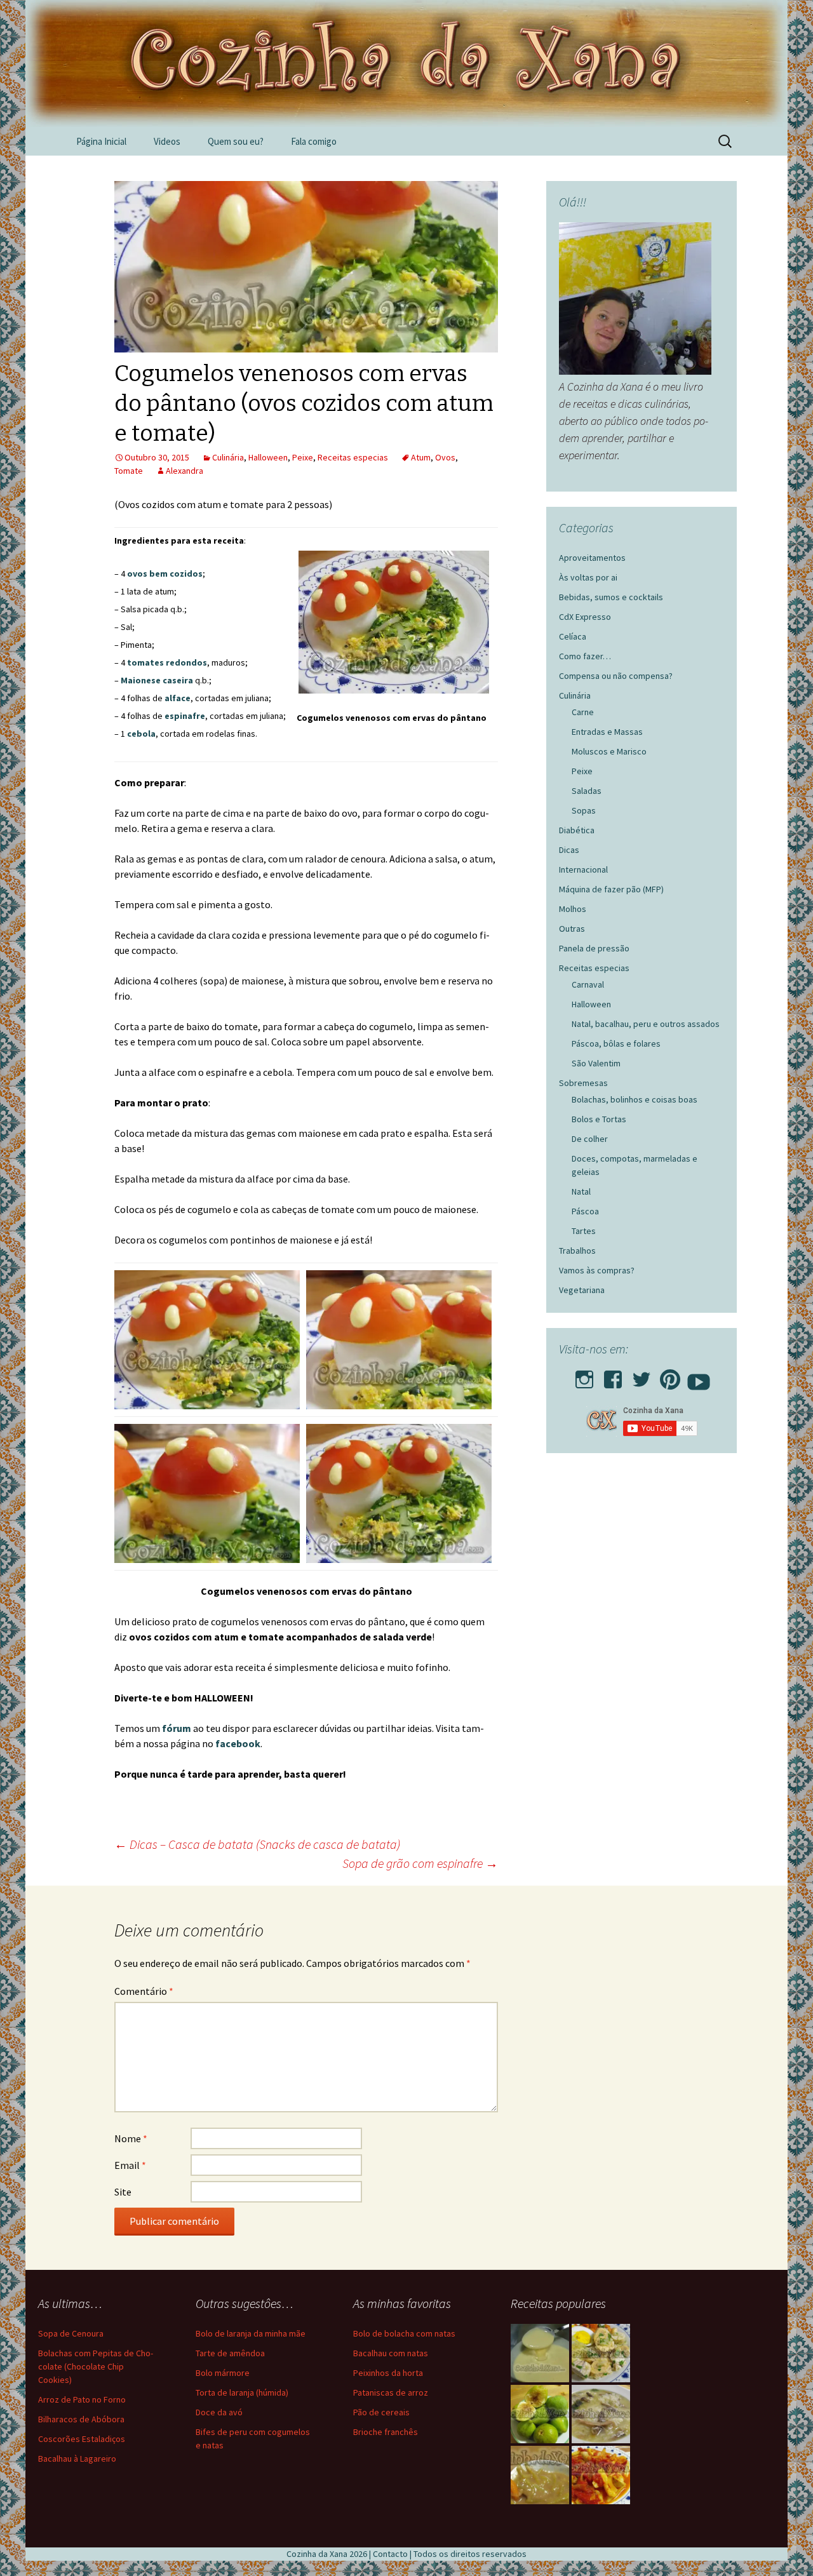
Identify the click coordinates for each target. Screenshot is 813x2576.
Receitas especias (353, 457)
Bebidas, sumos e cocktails (611, 597)
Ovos (445, 457)
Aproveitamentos (592, 558)
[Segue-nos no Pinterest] (670, 1376)
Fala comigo (314, 141)
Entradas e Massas (607, 732)
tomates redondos (167, 662)
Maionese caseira (157, 680)
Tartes (584, 1231)
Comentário (144, 1991)
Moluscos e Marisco (609, 751)
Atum (421, 457)
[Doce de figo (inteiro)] (540, 2414)
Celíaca (573, 636)
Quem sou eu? (236, 141)
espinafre (185, 716)
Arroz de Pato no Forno (82, 2399)
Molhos (573, 909)
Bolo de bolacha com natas (404, 2333)
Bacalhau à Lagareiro (77, 2459)
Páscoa (585, 1211)
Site (123, 2192)
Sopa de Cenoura (71, 2333)
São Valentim (596, 1063)
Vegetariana (582, 1290)
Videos (167, 141)
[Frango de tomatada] (601, 2475)
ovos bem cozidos (165, 574)
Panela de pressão (594, 948)
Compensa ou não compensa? (616, 676)
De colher (590, 1139)
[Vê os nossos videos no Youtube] (699, 1376)
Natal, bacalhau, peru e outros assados (646, 1024)
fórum (178, 1728)
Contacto (390, 2554)
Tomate (129, 471)
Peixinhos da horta (388, 2373)
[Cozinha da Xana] (406, 64)
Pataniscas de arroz (391, 2392)
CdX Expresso (585, 617)
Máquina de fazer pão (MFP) (611, 889)
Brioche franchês (386, 2432)
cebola (141, 734)
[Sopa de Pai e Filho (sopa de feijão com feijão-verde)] (540, 2475)
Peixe (303, 457)
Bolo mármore (223, 2373)
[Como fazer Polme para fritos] (540, 2353)
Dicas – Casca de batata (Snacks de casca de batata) (257, 1844)
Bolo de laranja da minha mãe (251, 2333)
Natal (581, 1191)
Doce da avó (219, 2412)
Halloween (268, 457)
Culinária (228, 457)
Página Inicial (101, 141)
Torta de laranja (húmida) (242, 2392)
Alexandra (185, 471)
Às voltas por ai (588, 577)
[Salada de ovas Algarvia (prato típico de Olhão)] (601, 2353)
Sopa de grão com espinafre (420, 1863)
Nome (131, 2138)
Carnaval (588, 984)
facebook (238, 1743)
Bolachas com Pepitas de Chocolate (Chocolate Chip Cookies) (96, 2366)
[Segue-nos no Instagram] (584, 1376)
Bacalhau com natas (391, 2353)
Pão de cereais (381, 2412)
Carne (583, 712)
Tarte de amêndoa (230, 2353)
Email (130, 2165)
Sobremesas (583, 1083)
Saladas (587, 791)
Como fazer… (585, 656)
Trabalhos (577, 1251)
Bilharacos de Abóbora (81, 2419)
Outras (572, 929)
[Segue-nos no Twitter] (642, 1376)
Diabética (577, 830)
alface (178, 698)
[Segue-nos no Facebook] (613, 1376)
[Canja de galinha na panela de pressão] (601, 2414)
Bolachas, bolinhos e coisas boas (635, 1099)
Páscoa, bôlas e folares (616, 1043)
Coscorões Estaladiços (82, 2439)
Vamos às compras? (597, 1270)
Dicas (569, 850)
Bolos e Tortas (599, 1119)
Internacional (583, 869)
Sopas (584, 810)
